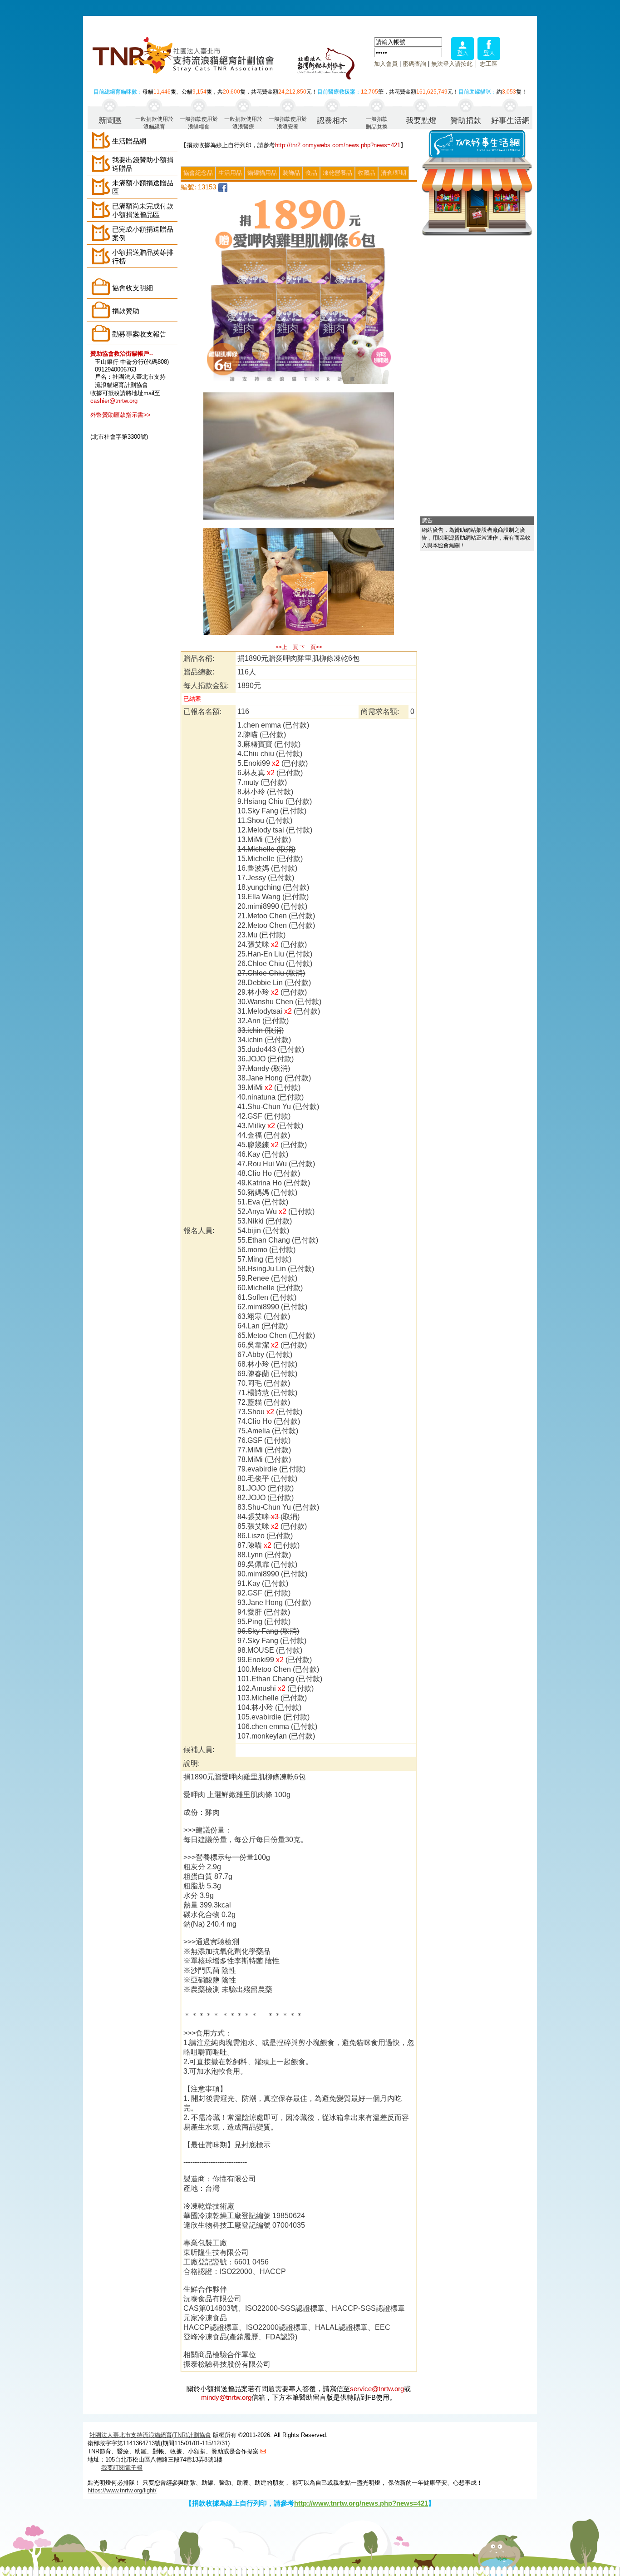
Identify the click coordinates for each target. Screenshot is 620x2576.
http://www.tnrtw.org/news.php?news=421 (361, 2503)
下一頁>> (311, 647)
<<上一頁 (287, 647)
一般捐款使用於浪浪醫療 (243, 122)
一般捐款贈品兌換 (377, 122)
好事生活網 (510, 121)
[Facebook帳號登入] (489, 57)
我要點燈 (421, 121)
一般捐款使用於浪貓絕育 (154, 122)
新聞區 (110, 121)
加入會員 (386, 64)
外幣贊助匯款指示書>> (121, 415)
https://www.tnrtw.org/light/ (122, 2490)
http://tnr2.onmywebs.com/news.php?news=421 (338, 145)
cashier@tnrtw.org (114, 401)
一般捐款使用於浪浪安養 (288, 122)
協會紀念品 (198, 173)
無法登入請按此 (452, 64)
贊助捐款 (466, 121)
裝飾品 (291, 173)
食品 (311, 173)
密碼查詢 (414, 64)
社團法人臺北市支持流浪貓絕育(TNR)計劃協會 (150, 2435)
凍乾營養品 (337, 173)
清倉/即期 (394, 173)
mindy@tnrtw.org (226, 2397)
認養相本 (332, 121)
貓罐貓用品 (262, 173)
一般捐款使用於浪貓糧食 (199, 122)
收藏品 (367, 173)
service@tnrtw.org (377, 2389)
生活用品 (230, 173)
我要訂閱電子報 (122, 2468)
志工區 (489, 64)
